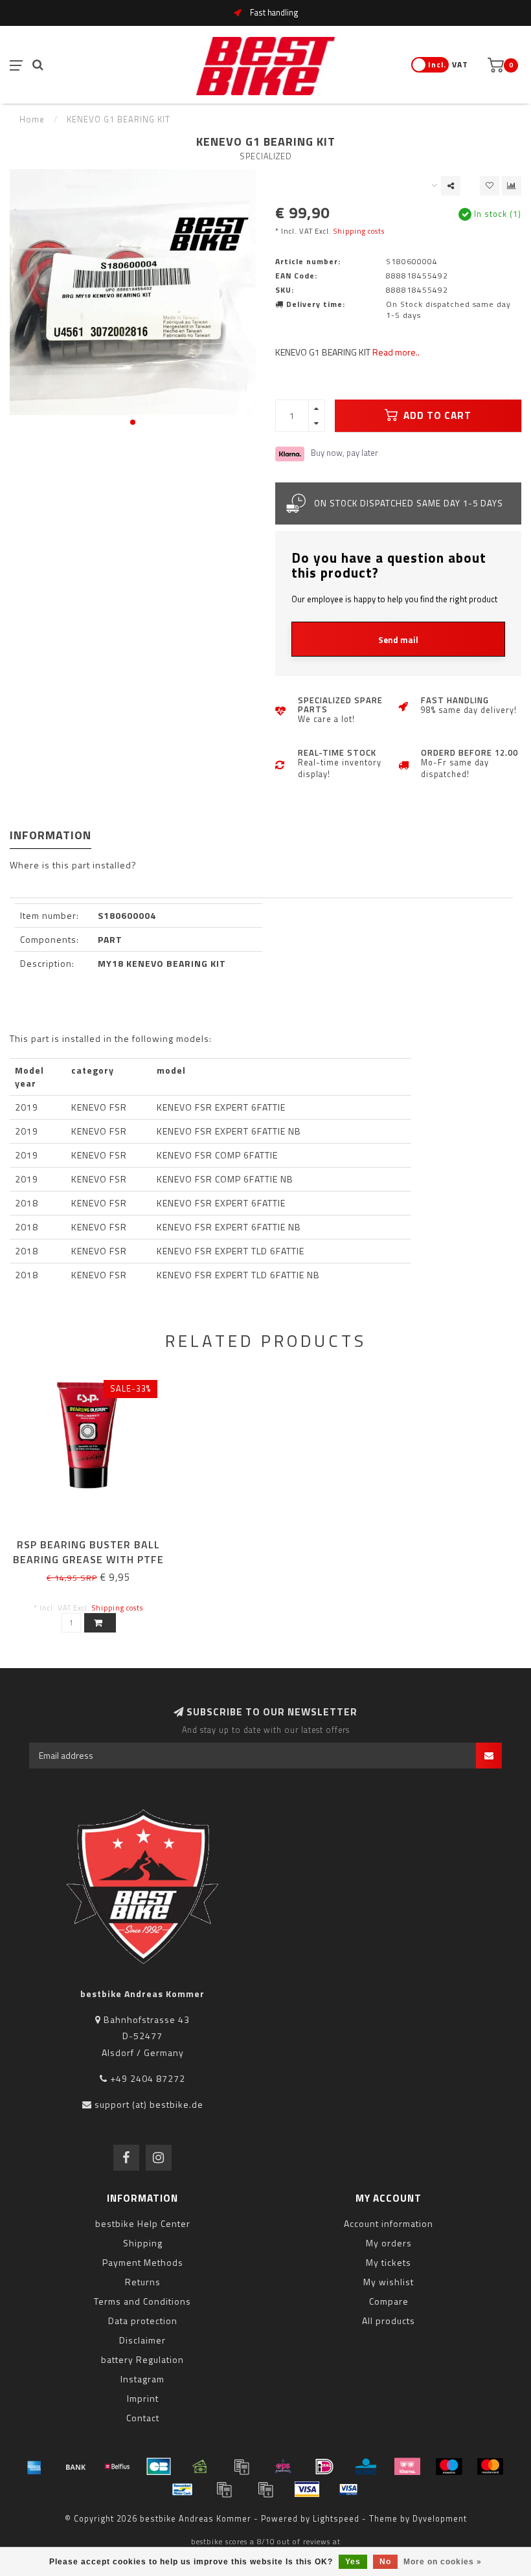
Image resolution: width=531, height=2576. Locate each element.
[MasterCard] (490, 2467)
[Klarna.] (407, 2467)
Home (32, 119)
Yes (353, 2562)
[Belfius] (117, 2467)
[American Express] (34, 2467)
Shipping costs (359, 231)
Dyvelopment (440, 2519)
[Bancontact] (183, 2489)
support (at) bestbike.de (149, 2104)
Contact (143, 2418)
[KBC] (366, 2467)
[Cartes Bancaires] (159, 2467)
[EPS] (283, 2467)
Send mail (398, 640)
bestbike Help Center (143, 2223)
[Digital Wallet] (242, 2467)
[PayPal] (224, 2489)
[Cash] (200, 2467)
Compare (389, 2301)
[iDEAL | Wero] (324, 2467)
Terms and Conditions (142, 2301)
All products (389, 2321)
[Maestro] (449, 2467)
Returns (143, 2282)
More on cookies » (443, 2562)
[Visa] (307, 2489)
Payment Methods (143, 2262)
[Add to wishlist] (490, 186)
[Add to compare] (512, 186)
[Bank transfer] (76, 2467)
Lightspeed (336, 2519)
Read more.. (396, 352)
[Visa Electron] (348, 2489)
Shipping (143, 2243)
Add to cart (436, 415)
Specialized (266, 156)
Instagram (142, 2379)
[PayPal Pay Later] (265, 2489)
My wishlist (389, 2282)
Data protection (143, 2321)
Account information (389, 2223)
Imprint (143, 2398)
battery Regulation (142, 2359)
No (385, 2562)
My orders (389, 2243)
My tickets (389, 2262)
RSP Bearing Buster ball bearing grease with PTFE (88, 1552)
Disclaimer (142, 2340)
